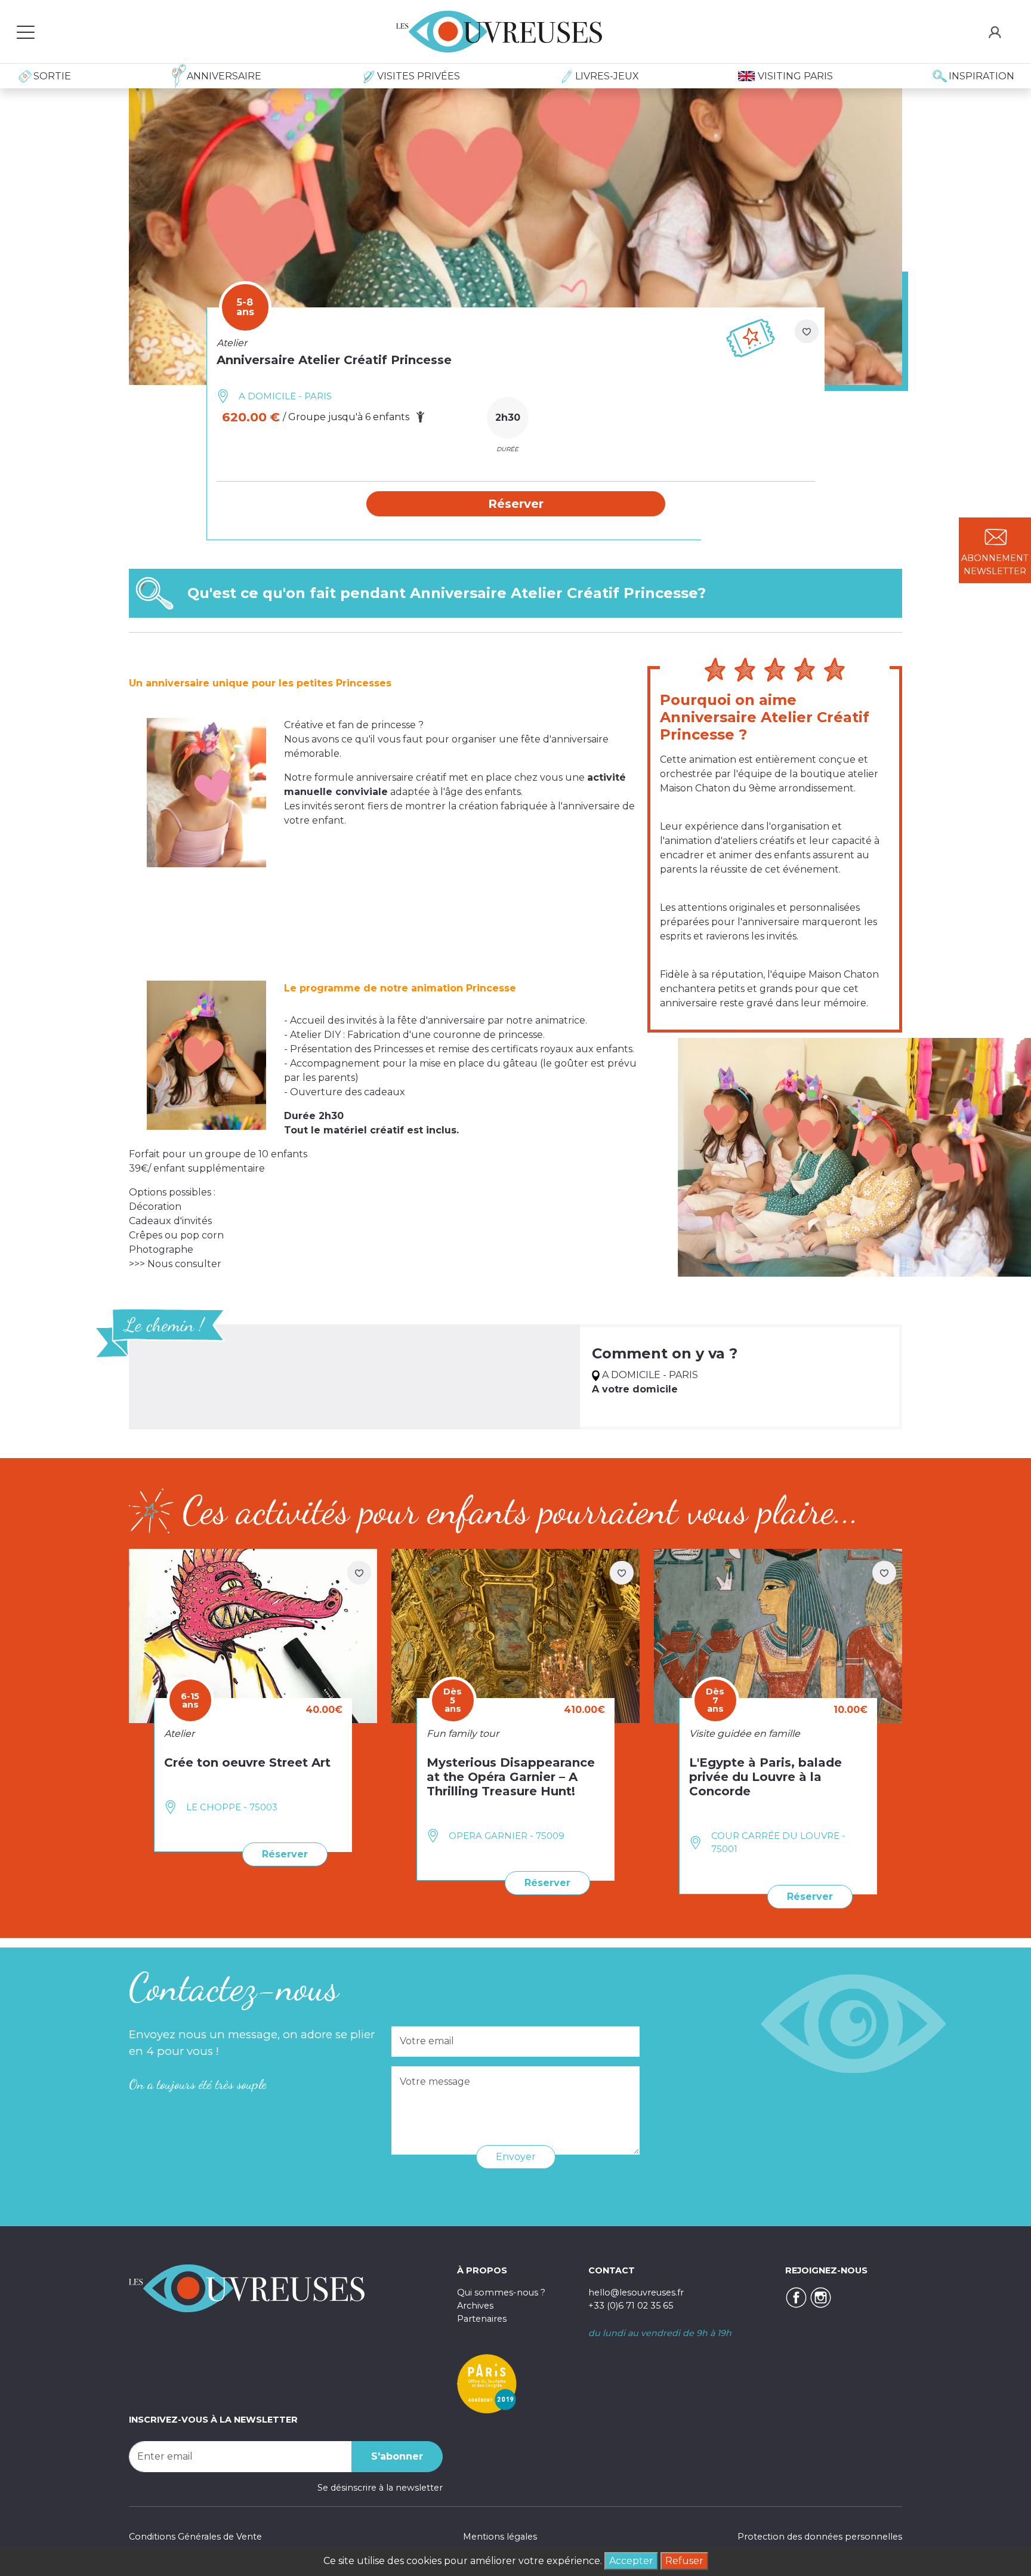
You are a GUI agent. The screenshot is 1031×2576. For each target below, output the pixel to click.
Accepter (631, 2561)
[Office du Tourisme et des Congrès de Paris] (487, 2383)
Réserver (285, 1854)
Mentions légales (500, 2537)
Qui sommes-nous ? (501, 2292)
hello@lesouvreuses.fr (636, 2292)
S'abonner (397, 2456)
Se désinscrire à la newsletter (380, 2488)
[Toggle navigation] (26, 32)
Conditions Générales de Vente (195, 2537)
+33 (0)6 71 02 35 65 (631, 2306)
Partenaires (482, 2319)
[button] (516, 504)
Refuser (684, 2561)
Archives (475, 2306)
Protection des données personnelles (820, 2537)
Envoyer (516, 2157)
